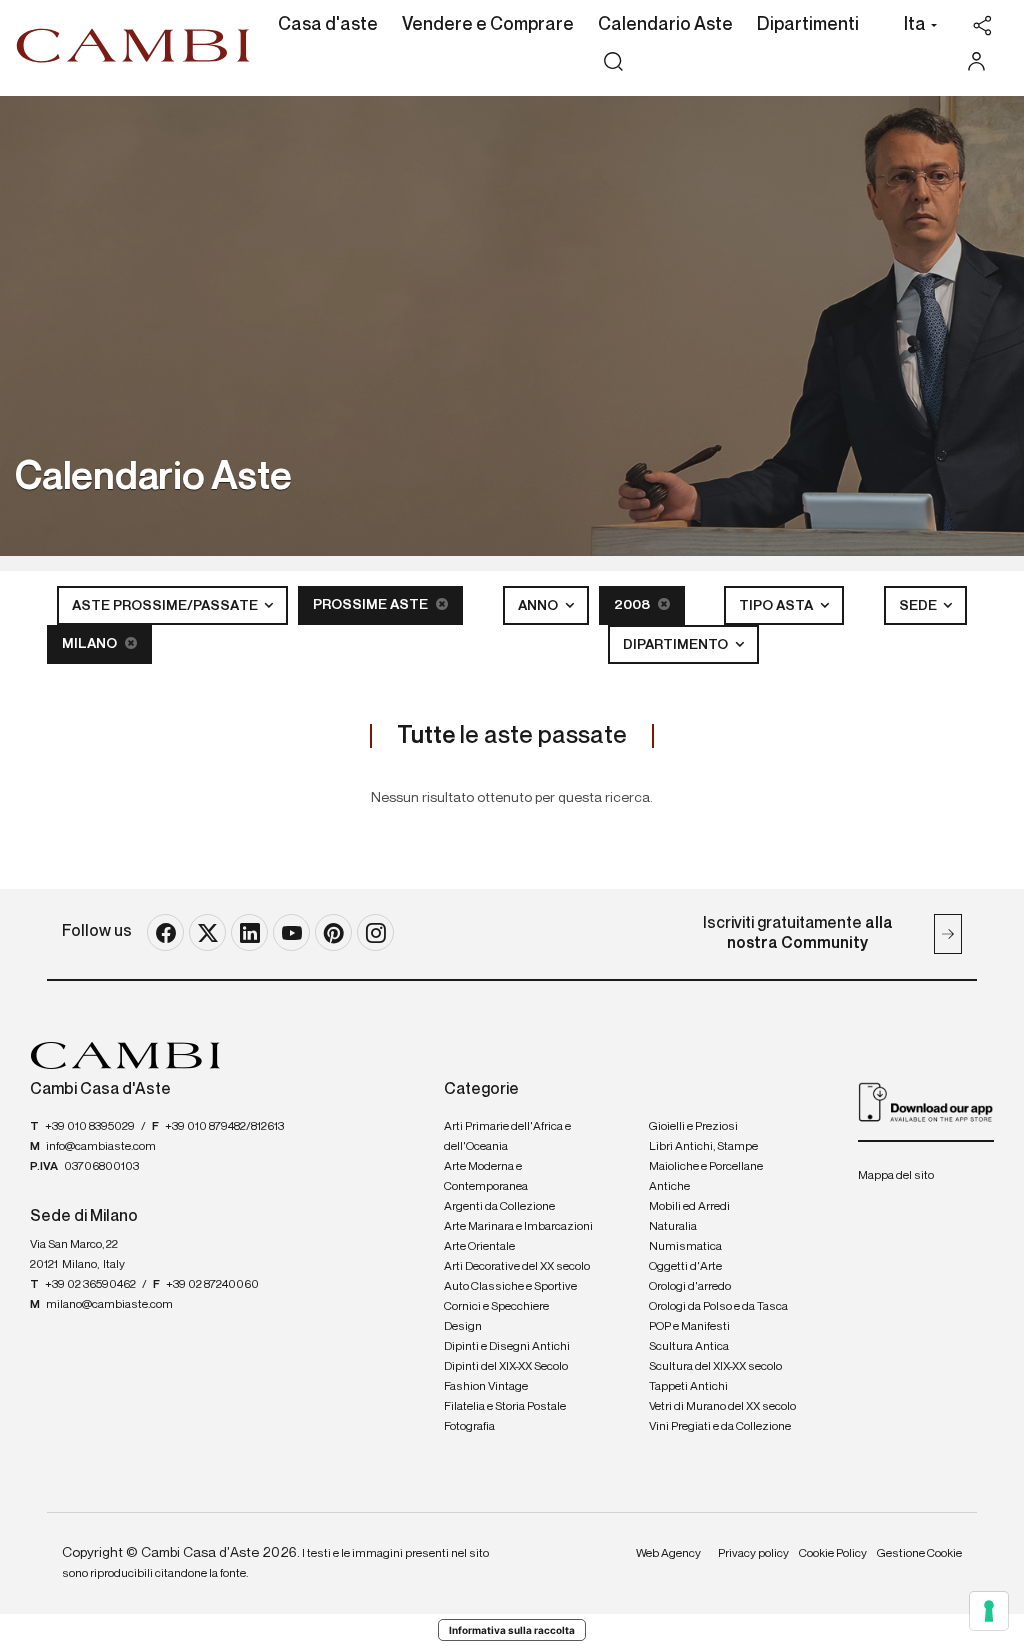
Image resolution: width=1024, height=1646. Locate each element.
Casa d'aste (328, 25)
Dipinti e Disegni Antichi (507, 1347)
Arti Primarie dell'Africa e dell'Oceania (507, 1137)
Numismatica (685, 1247)
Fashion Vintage (486, 1387)
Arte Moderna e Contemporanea (486, 1177)
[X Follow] (207, 932)
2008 (633, 605)
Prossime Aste (372, 605)
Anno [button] (539, 606)
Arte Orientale (479, 1247)
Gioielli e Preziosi (693, 1127)
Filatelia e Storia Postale (505, 1407)
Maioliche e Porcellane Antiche (706, 1177)
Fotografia (469, 1427)
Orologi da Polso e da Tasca (718, 1307)
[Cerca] (613, 61)
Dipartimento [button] (677, 645)
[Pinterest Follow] (333, 932)
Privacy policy (753, 1554)
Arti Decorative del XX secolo (517, 1267)
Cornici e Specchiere (496, 1307)
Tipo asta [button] (777, 606)
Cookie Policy (833, 1554)
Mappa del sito (896, 1176)
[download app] (926, 1102)
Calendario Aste (665, 25)
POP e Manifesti (689, 1327)
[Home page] (133, 45)
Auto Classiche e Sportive (510, 1287)
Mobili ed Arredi (689, 1207)
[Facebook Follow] (165, 932)
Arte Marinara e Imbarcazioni (518, 1227)
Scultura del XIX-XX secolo (715, 1367)
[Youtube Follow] (291, 932)
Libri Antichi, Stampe (703, 1147)
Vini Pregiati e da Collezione (720, 1427)
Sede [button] (919, 606)
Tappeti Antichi (688, 1387)
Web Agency (668, 1554)
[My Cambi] (981, 61)
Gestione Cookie (919, 1554)
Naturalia (673, 1227)
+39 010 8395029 (90, 1127)
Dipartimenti (808, 25)
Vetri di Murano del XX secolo (722, 1407)
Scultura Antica (689, 1347)
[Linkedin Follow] (249, 932)
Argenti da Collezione (499, 1207)
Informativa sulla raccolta (512, 1630)
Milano (91, 644)
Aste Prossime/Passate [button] (166, 606)
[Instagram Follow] (375, 932)
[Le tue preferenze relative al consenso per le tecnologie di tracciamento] (989, 1611)
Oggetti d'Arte (685, 1267)
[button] (915, 27)
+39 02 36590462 (90, 1285)
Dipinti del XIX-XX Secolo (506, 1367)
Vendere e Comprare (488, 25)
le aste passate (512, 736)
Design (463, 1327)
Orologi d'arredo (690, 1287)
